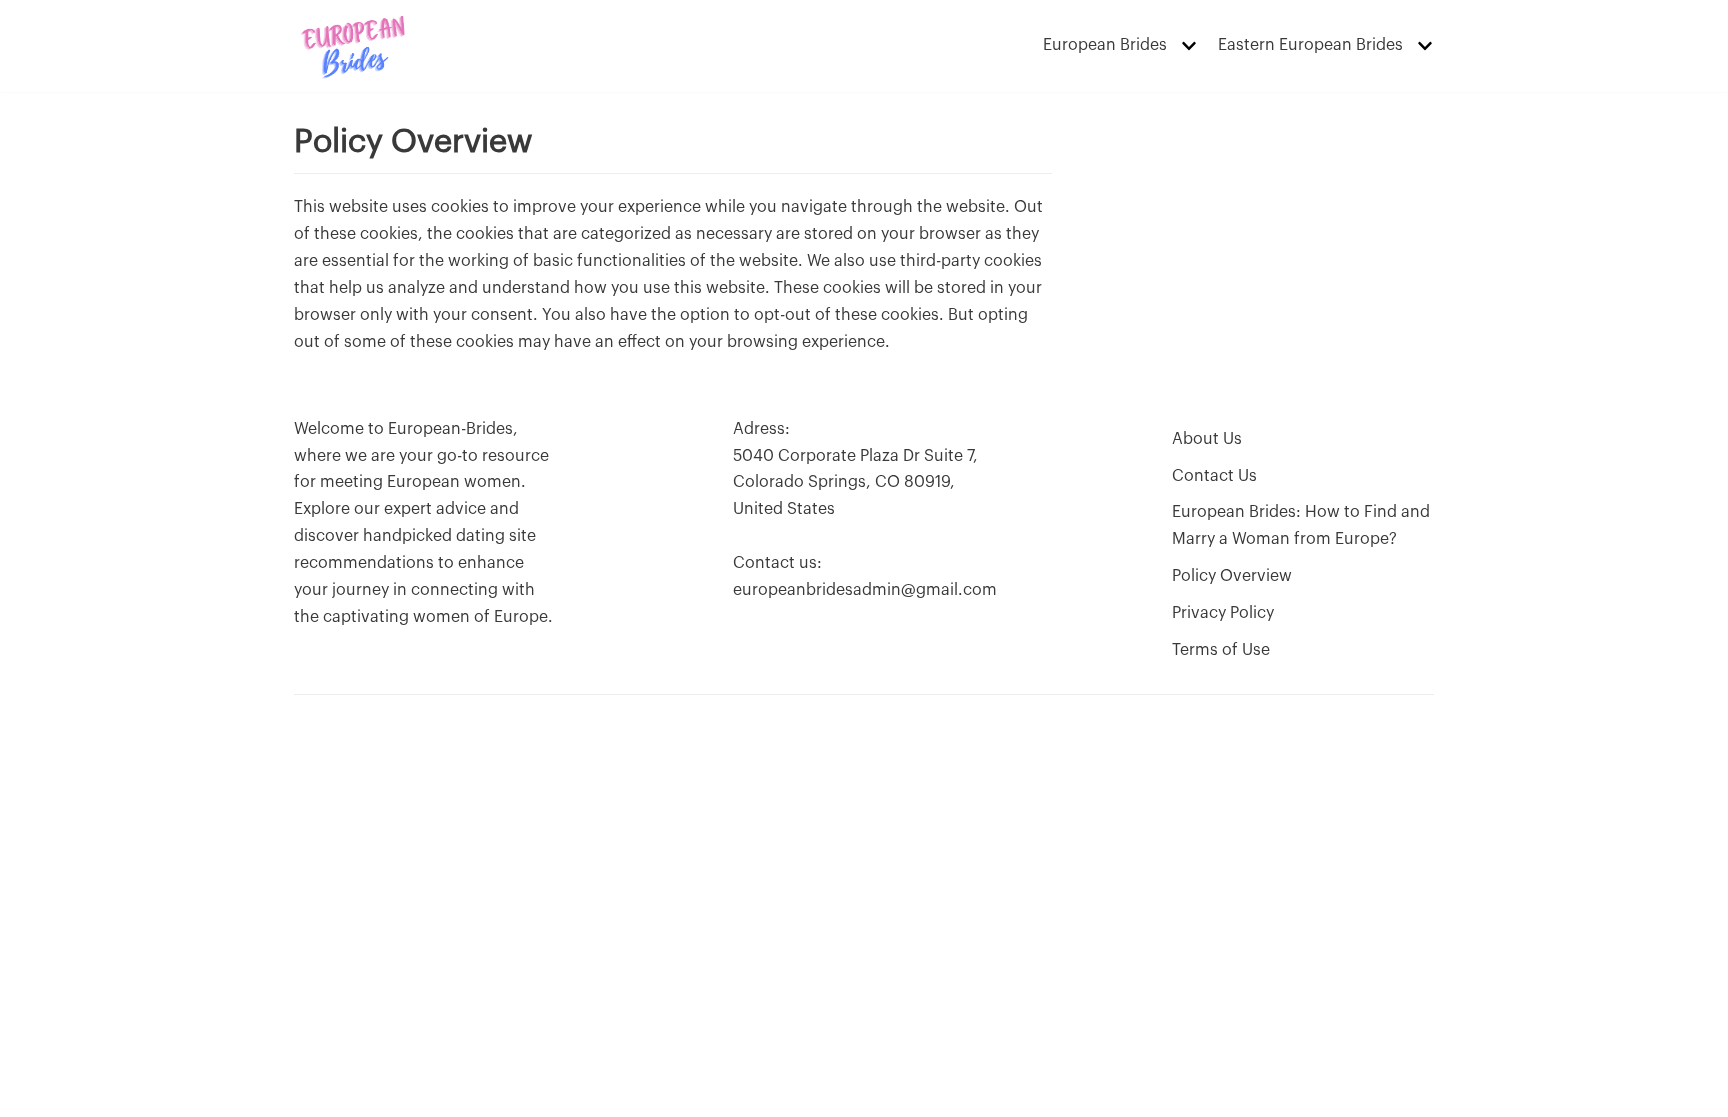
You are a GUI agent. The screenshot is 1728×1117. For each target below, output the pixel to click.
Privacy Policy (1223, 613)
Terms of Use (1221, 650)
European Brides (1105, 45)
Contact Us (1214, 476)
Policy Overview (1232, 576)
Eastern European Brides (1310, 45)
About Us (1207, 439)
